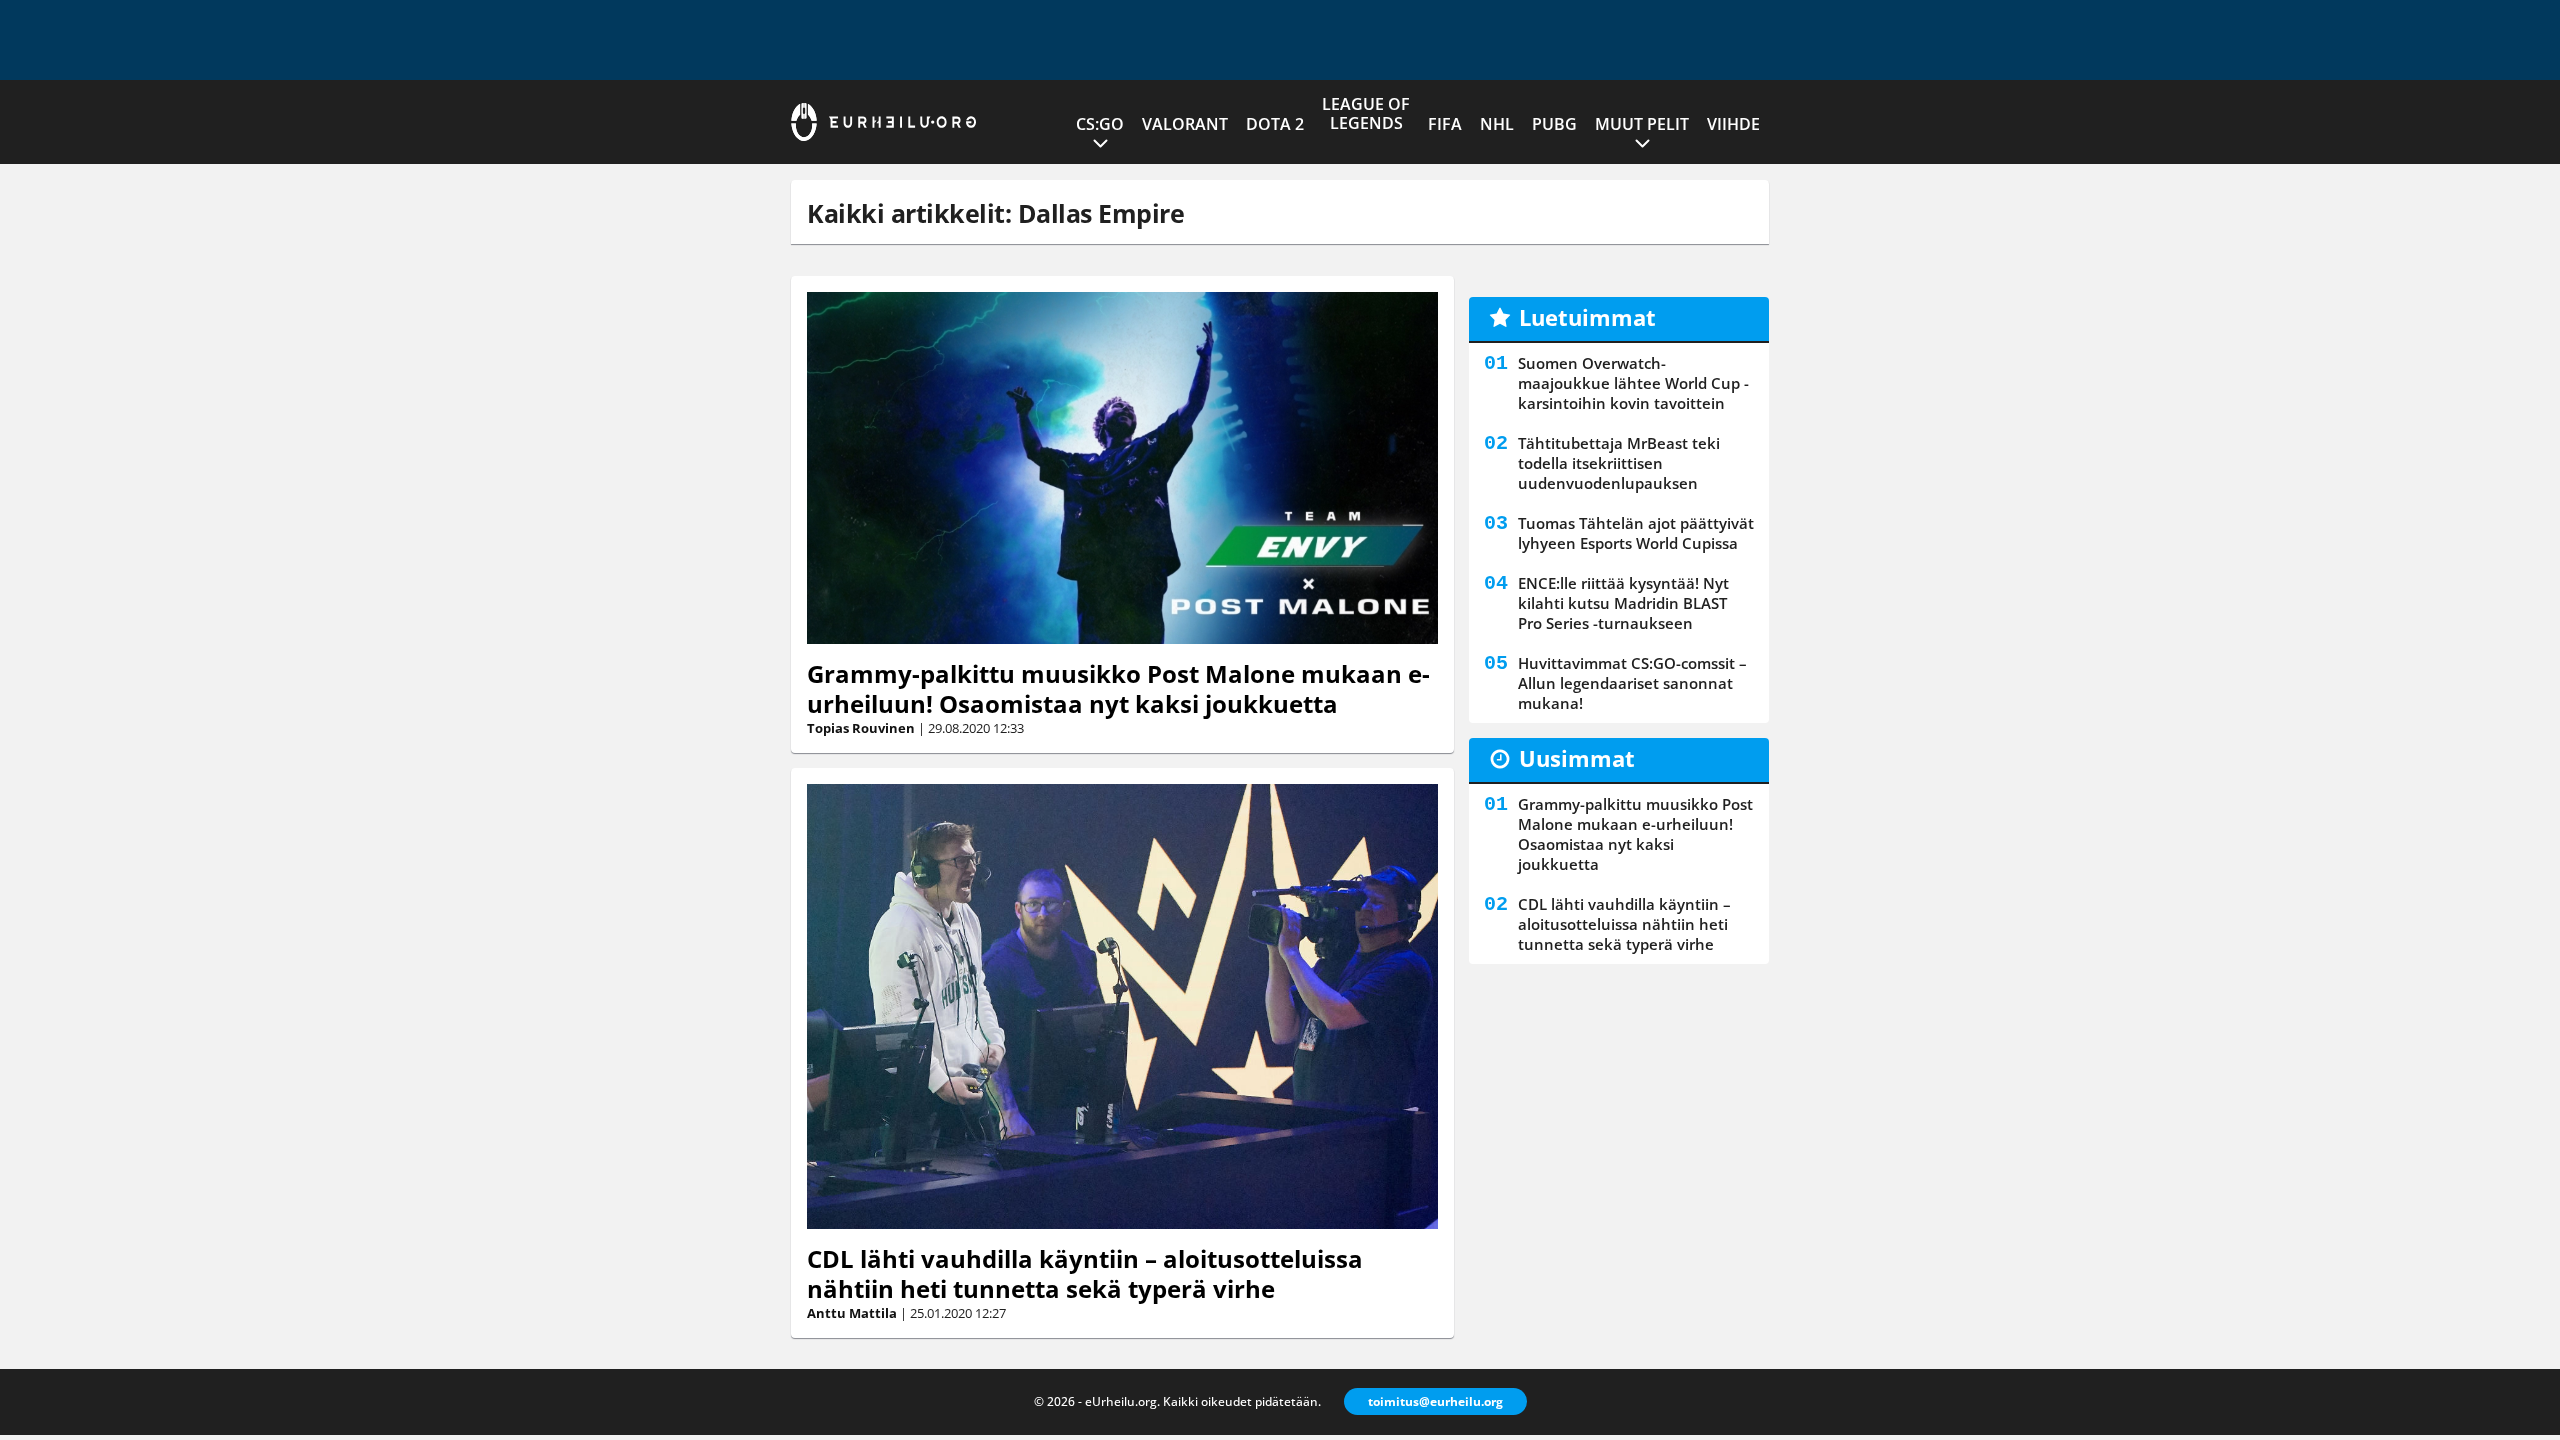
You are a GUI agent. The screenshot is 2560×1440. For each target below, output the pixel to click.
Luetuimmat (1587, 317)
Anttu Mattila (852, 1313)
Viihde (1733, 124)
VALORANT (1185, 124)
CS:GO (1100, 124)
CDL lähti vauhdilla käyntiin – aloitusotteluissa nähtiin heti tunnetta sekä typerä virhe (1085, 1273)
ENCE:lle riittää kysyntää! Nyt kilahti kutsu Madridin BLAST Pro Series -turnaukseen (1623, 603)
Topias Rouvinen (861, 728)
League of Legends (1366, 113)
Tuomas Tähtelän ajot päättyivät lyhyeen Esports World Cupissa (1636, 533)
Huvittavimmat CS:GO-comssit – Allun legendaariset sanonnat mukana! (1632, 683)
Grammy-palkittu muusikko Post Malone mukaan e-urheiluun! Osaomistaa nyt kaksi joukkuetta (1118, 688)
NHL (1497, 124)
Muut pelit (1642, 124)
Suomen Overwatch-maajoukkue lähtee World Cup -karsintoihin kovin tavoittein (1633, 383)
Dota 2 (1275, 124)
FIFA (1445, 124)
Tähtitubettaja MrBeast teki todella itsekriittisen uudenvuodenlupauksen (1619, 463)
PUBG (1554, 124)
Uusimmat (1577, 758)
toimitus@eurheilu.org (1435, 1401)
